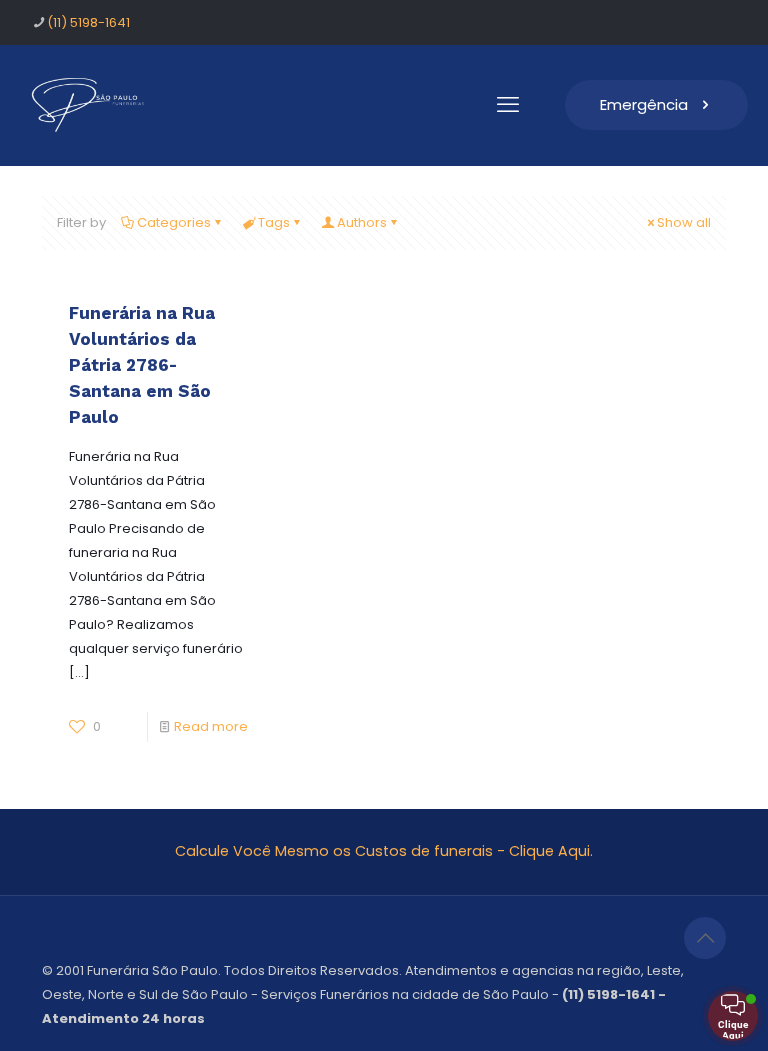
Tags (274, 222)
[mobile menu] (508, 105)
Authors (362, 222)
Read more (211, 726)
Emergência (644, 104)
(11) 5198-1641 (88, 22)
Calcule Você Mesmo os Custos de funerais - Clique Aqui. (384, 851)
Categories (174, 222)
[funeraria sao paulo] (91, 105)
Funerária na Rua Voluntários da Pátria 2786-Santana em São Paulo (142, 365)
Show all (684, 222)
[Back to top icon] (705, 938)
